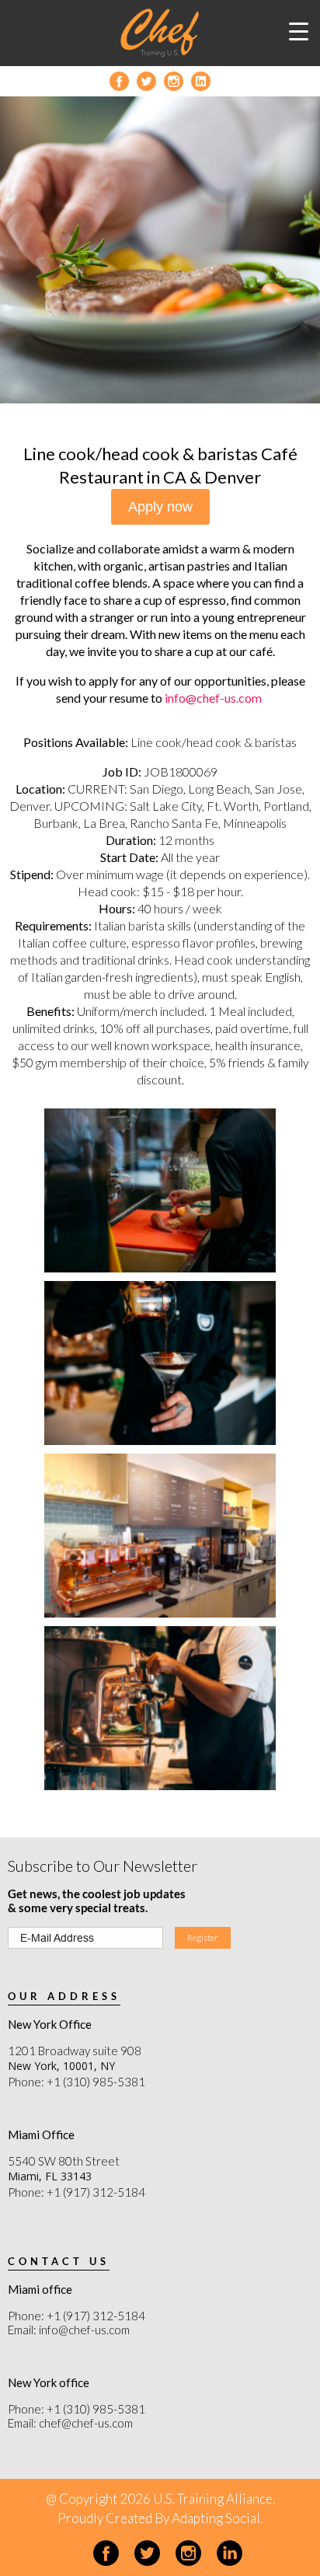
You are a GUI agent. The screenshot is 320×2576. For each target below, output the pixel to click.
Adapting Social (216, 2518)
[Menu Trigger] (299, 31)
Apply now (160, 507)
